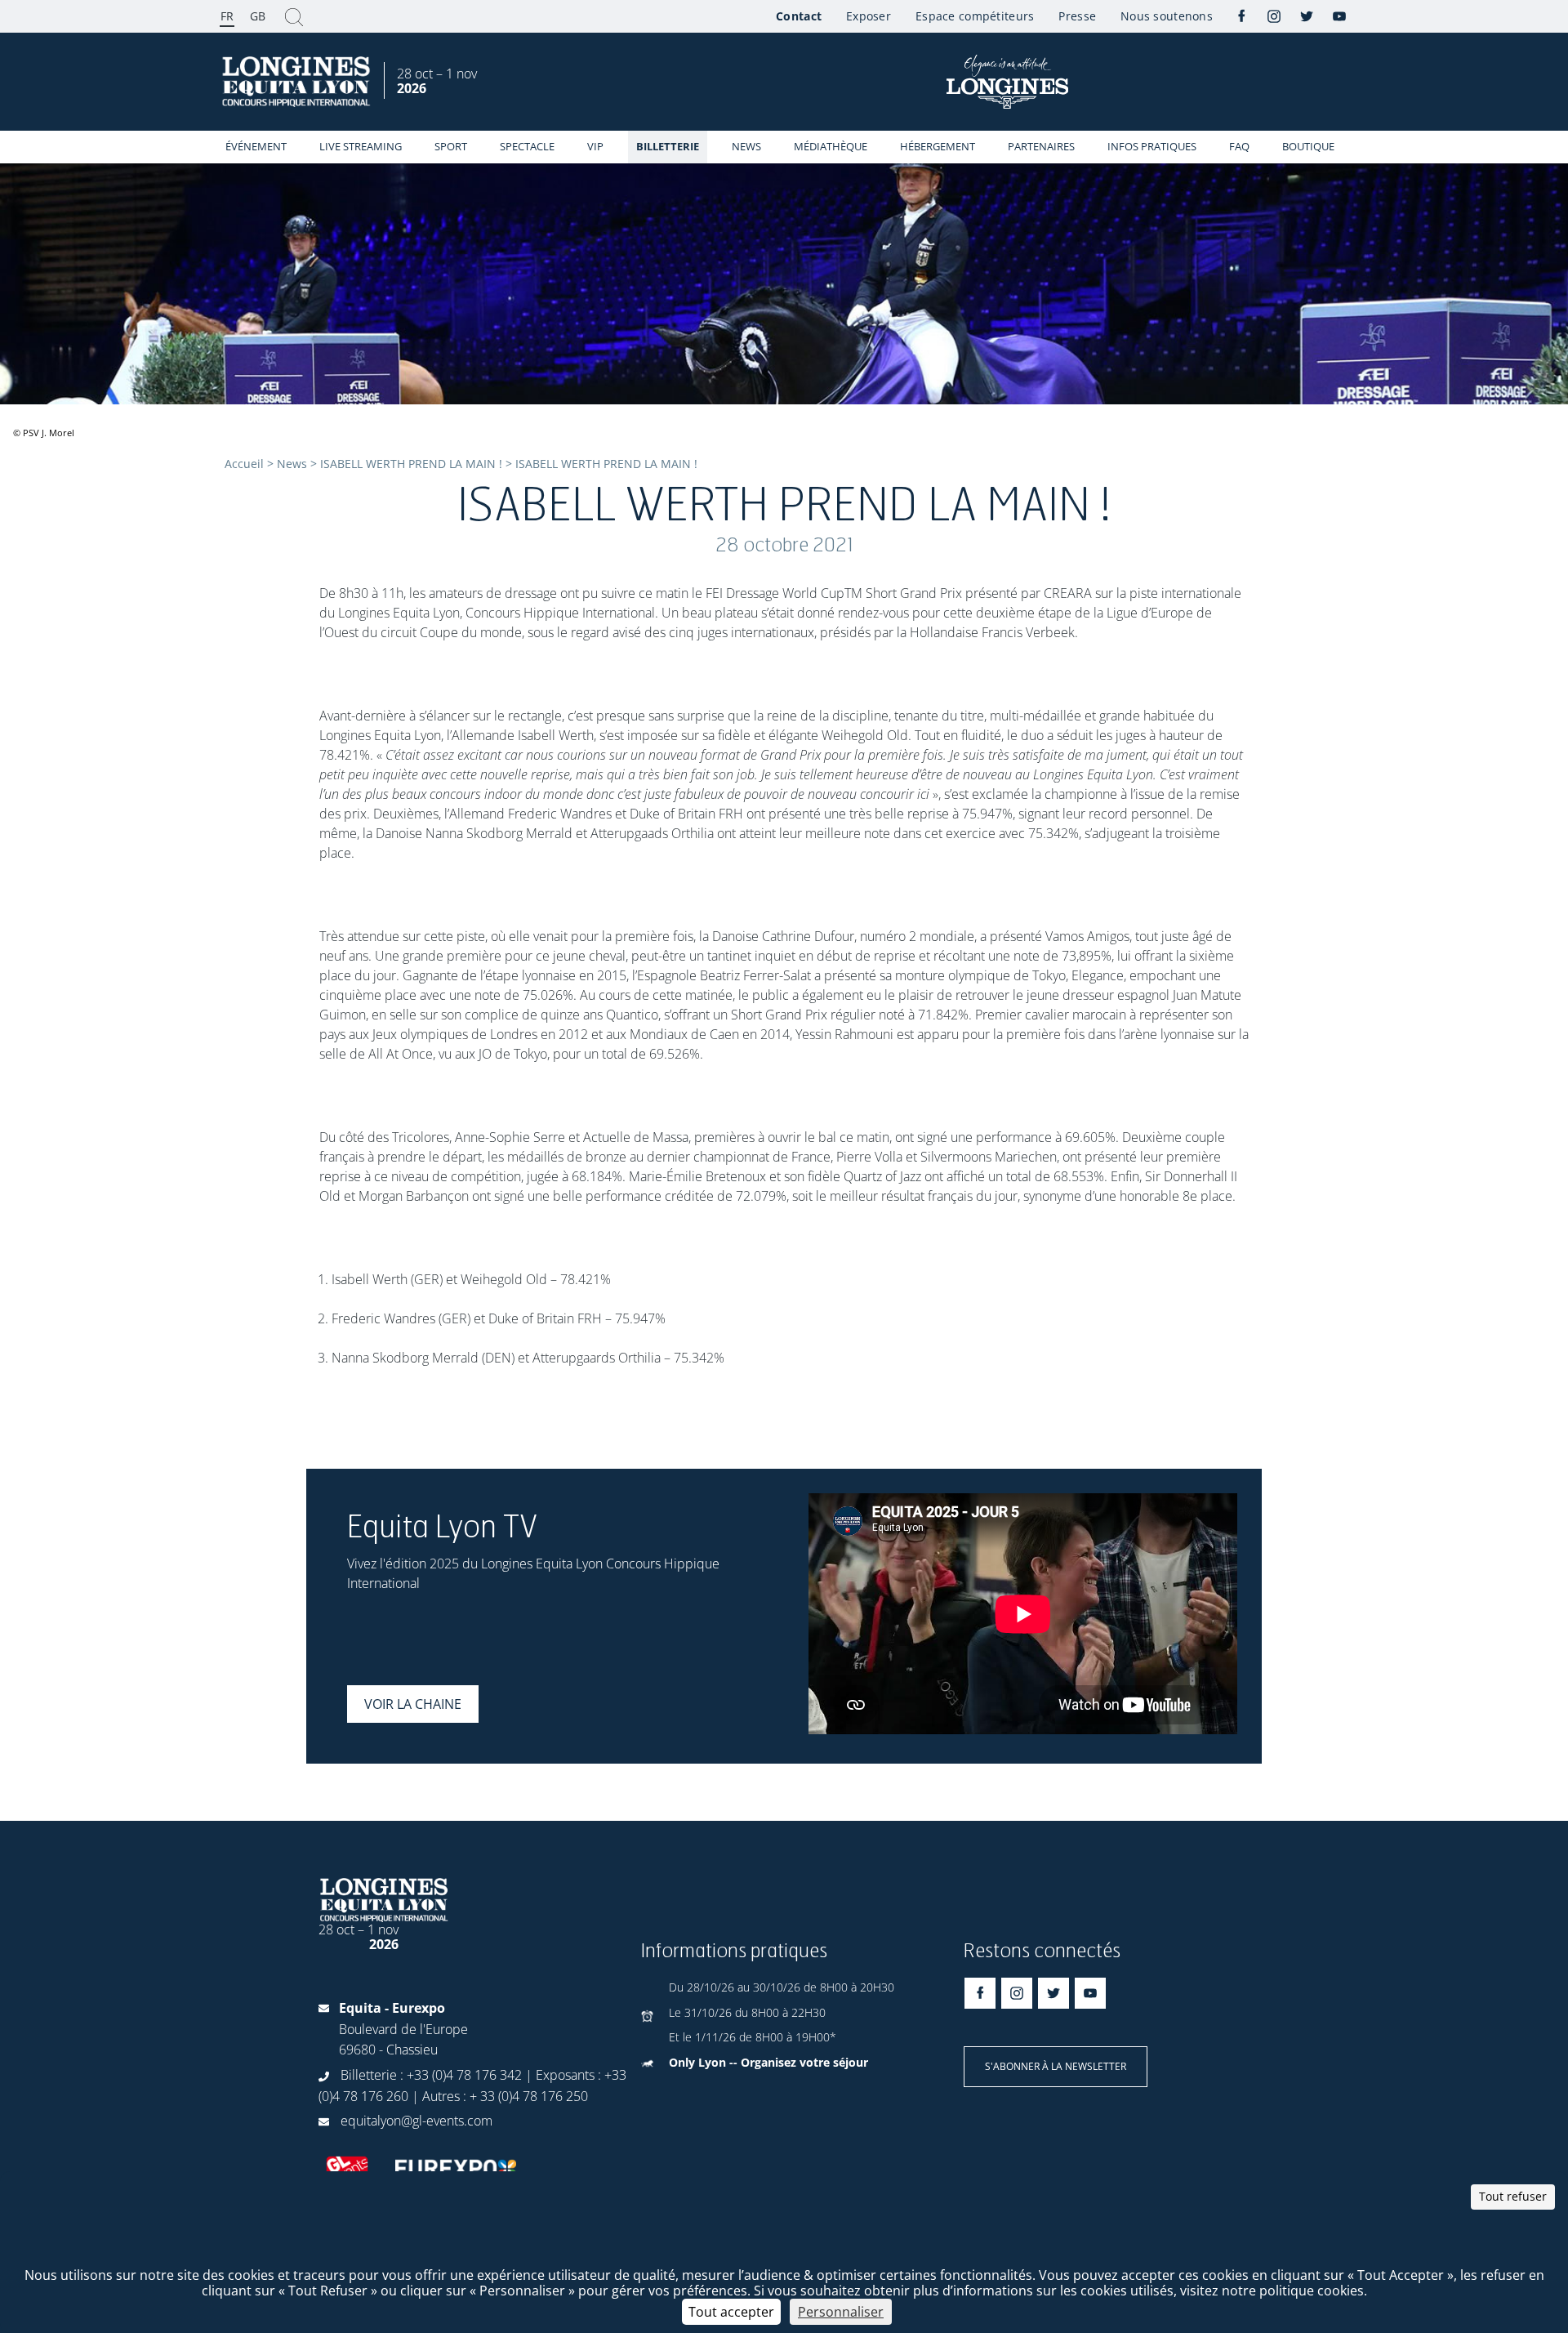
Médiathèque (831, 146)
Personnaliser (841, 2312)
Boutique (1308, 146)
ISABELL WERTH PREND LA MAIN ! (411, 464)
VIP (595, 146)
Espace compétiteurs (975, 16)
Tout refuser (1513, 2196)
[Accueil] (298, 82)
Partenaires (1041, 146)
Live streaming (361, 146)
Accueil (244, 464)
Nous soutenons (1167, 16)
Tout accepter (731, 2312)
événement (256, 146)
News (746, 146)
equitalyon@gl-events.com (416, 2121)
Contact (799, 16)
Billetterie (668, 146)
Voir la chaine (413, 1704)
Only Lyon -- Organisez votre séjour (768, 2062)
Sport (451, 146)
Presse (1077, 16)
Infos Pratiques (1152, 146)
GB (258, 16)
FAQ (1239, 146)
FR (227, 16)
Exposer (869, 16)
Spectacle (527, 146)
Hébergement (938, 146)
